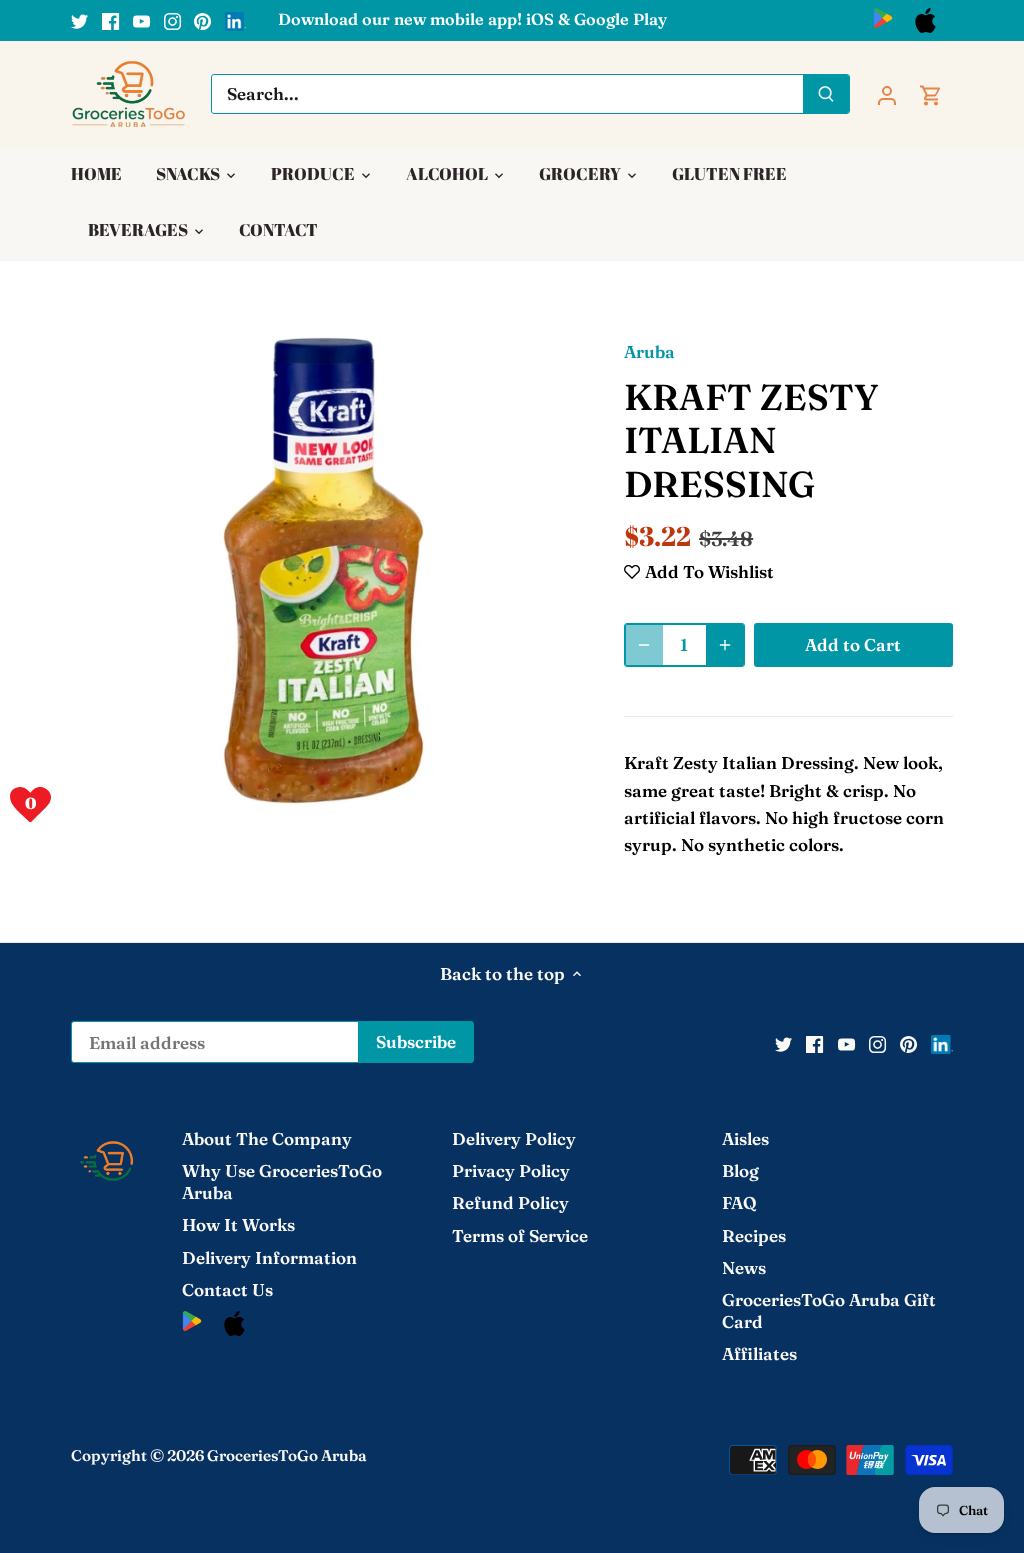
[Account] (887, 93)
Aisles (745, 1138)
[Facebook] (110, 20)
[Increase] (725, 645)
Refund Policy (510, 1202)
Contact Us (227, 1289)
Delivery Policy (514, 1138)
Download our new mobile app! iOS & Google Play (472, 19)
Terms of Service (520, 1235)
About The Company (267, 1138)
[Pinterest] (202, 20)
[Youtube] (141, 20)
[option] (323, 570)
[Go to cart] (931, 93)
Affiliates (759, 1353)
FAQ (739, 1202)
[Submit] (826, 94)
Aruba (649, 351)
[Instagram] (172, 20)
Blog (740, 1170)
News (744, 1267)
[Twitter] (79, 20)
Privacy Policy (511, 1170)
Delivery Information (269, 1257)
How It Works (238, 1224)
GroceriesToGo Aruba (287, 1455)
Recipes (754, 1235)
